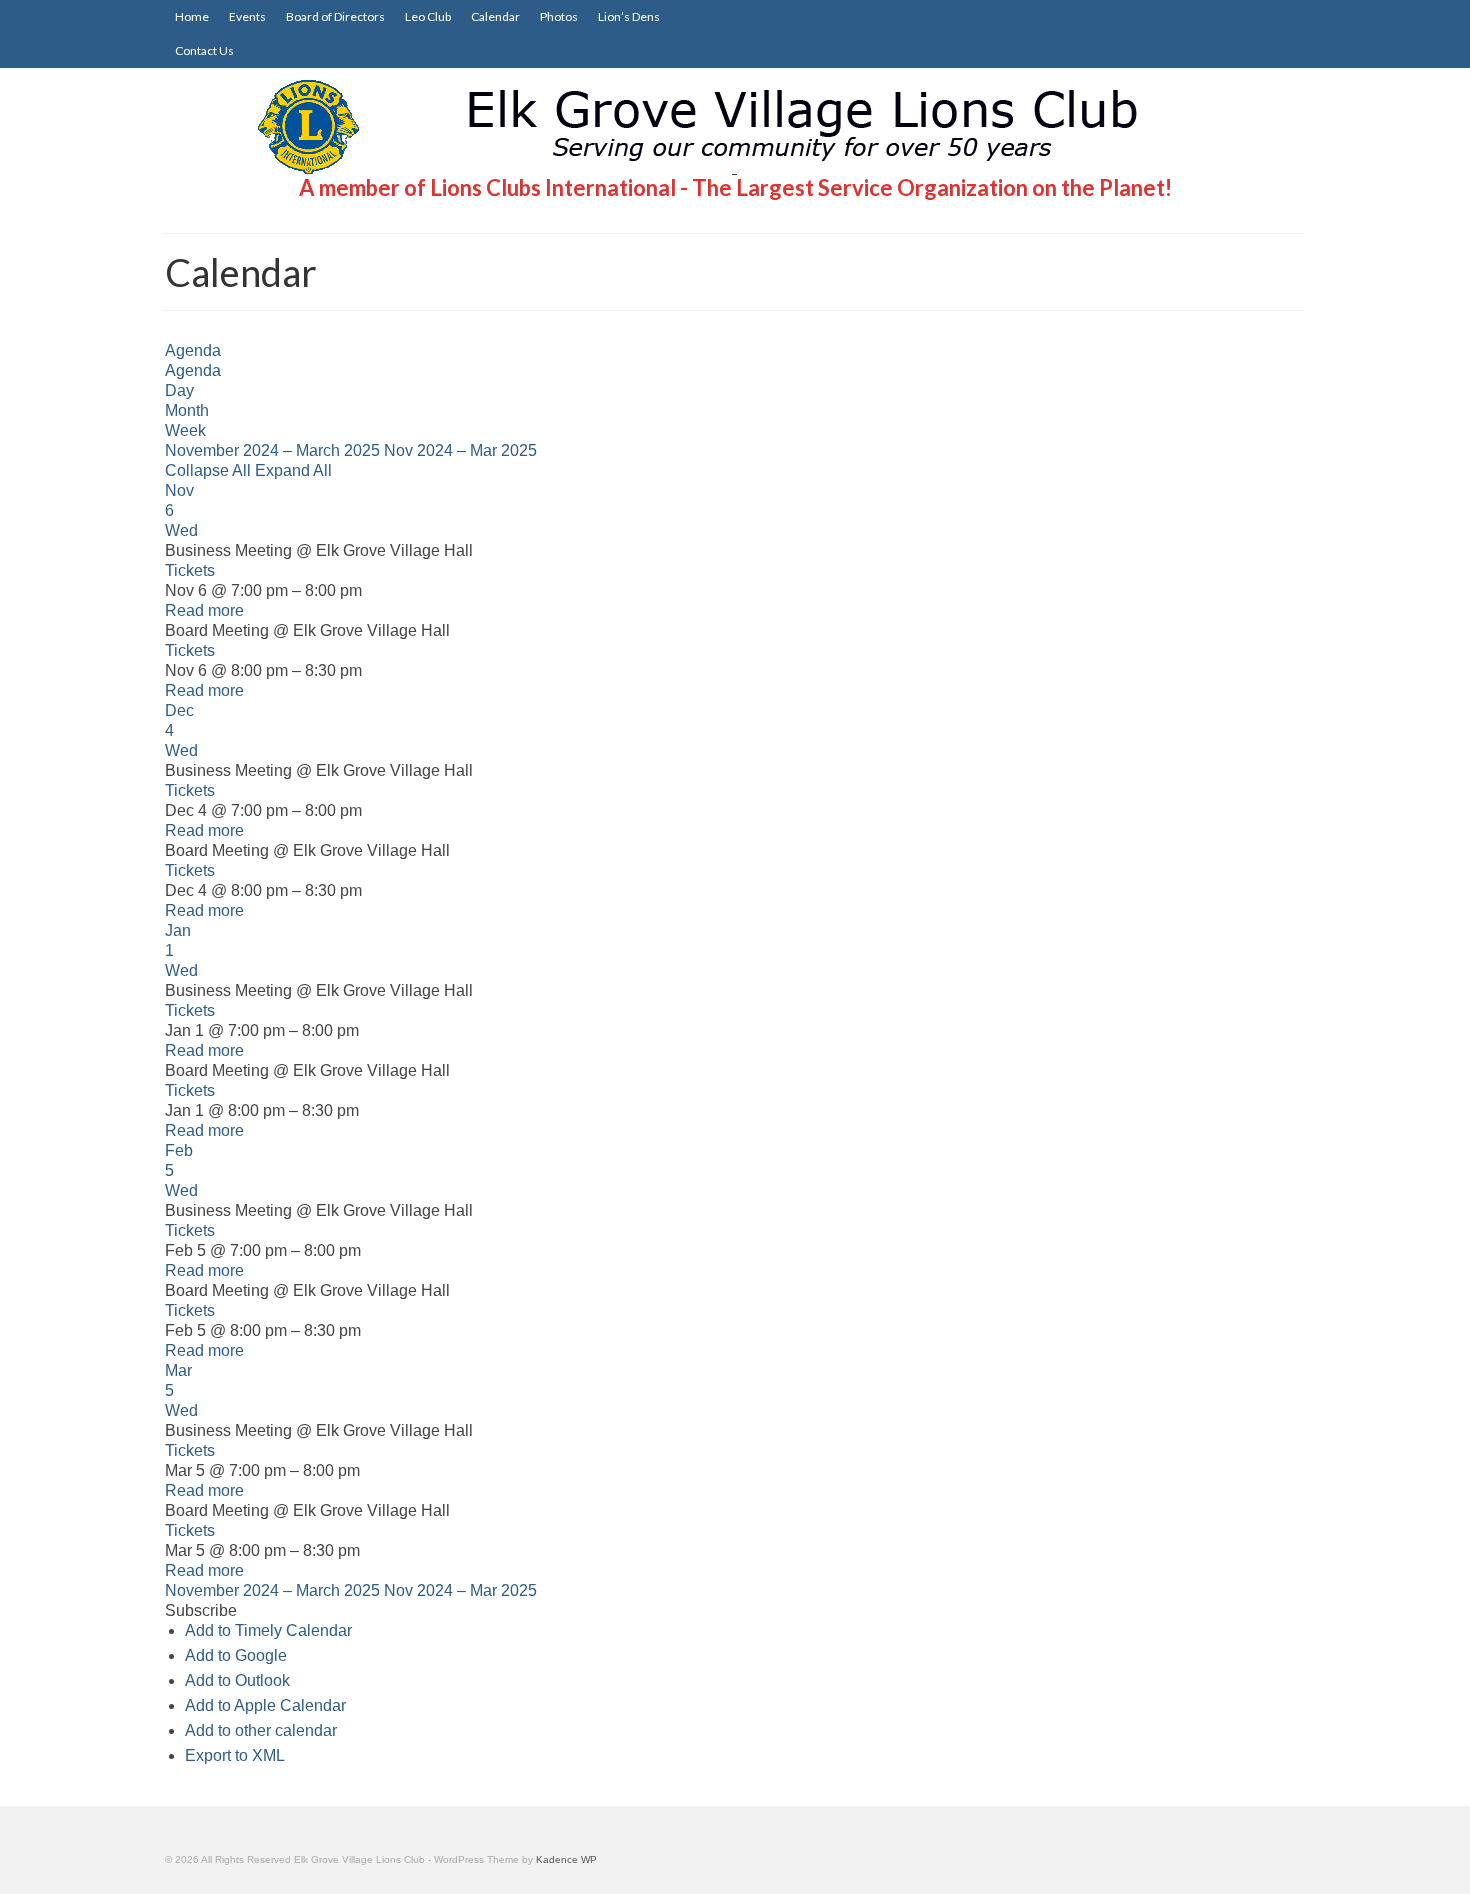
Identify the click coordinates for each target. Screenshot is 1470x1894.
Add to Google (236, 1655)
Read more (204, 610)
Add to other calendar (261, 1730)
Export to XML (235, 1755)
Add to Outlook (237, 1680)
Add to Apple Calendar (265, 1705)
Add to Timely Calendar (268, 1630)
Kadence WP (566, 1859)
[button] (201, 1610)
